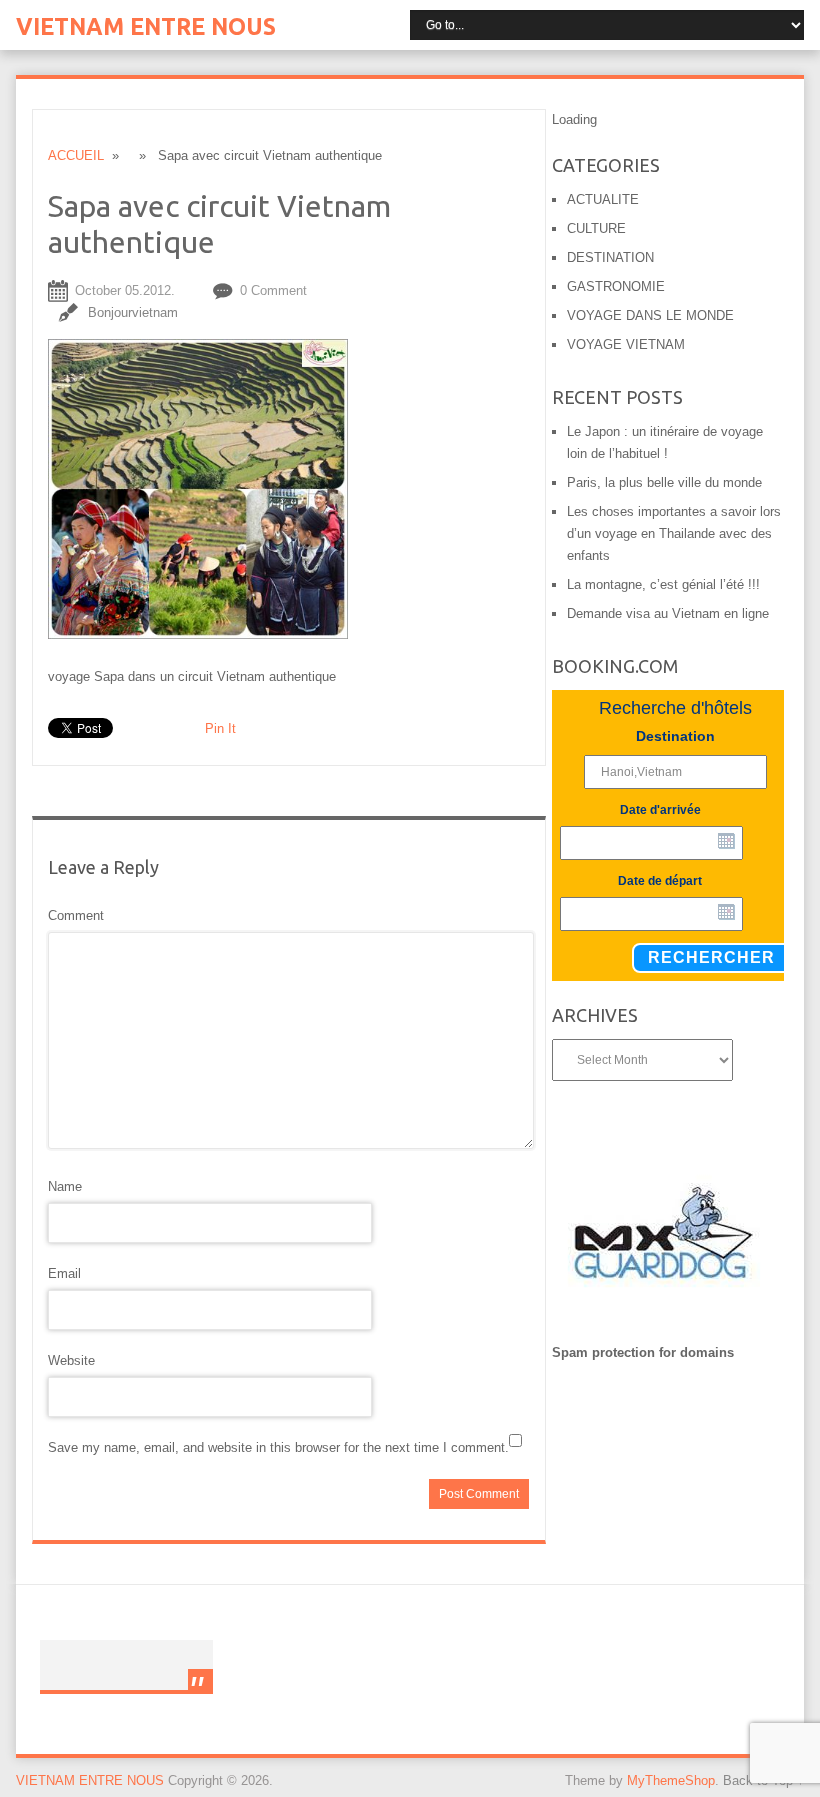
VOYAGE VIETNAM (626, 344)
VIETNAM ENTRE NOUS (146, 26)
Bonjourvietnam (133, 312)
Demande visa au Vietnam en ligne (668, 613)
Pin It (220, 728)
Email (64, 1273)
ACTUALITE (603, 199)
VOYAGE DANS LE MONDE (650, 315)
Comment (76, 915)
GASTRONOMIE (616, 286)
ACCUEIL (76, 155)
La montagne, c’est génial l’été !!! (663, 584)
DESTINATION (610, 257)
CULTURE (596, 228)
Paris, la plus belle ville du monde (664, 482)
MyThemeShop (671, 1780)
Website (71, 1360)
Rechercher (711, 957)
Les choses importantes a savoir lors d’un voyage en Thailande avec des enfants (674, 533)
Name (65, 1186)
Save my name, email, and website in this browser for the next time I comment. (278, 1447)
